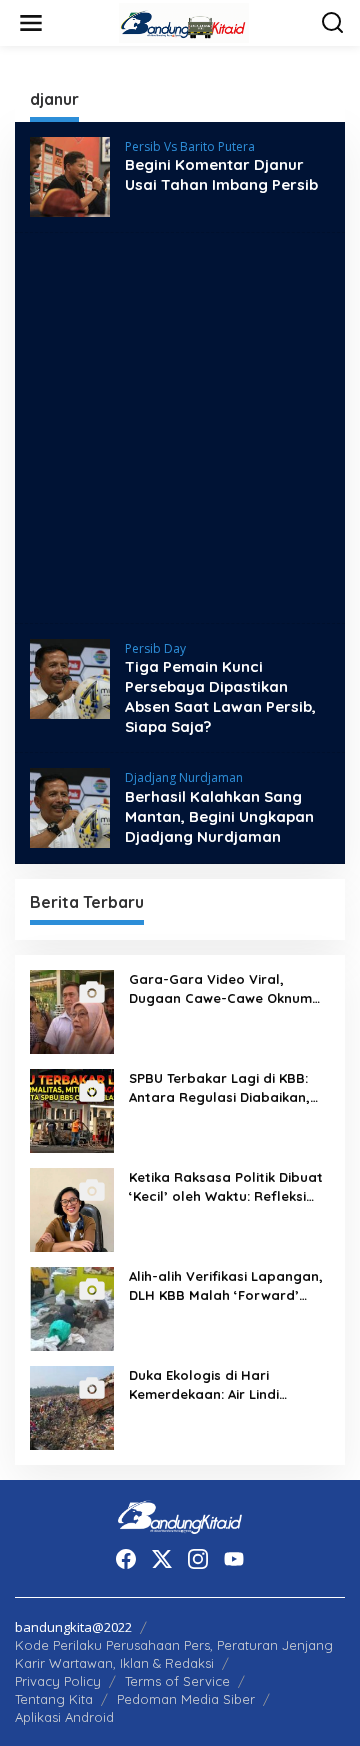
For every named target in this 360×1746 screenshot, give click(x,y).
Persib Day (155, 648)
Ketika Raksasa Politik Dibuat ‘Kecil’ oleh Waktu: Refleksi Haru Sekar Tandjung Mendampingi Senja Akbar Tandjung (226, 1186)
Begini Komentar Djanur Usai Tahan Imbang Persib (221, 174)
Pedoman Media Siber (186, 1699)
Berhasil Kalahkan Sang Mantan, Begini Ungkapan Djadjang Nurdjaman (219, 816)
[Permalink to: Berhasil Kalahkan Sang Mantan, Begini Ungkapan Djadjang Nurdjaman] (70, 806)
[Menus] (31, 23)
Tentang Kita (54, 1699)
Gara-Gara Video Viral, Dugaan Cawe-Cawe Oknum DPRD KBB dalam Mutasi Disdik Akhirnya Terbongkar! (220, 988)
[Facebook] (126, 1559)
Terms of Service (177, 1681)
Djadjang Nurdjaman (184, 777)
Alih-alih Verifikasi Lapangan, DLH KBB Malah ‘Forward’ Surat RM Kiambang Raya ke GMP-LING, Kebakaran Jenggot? (226, 1285)
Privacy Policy (58, 1681)
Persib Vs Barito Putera (190, 146)
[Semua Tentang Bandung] (184, 21)
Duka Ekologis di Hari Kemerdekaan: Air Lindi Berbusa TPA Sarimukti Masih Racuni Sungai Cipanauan (224, 1384)
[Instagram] (198, 1559)
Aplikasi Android (64, 1717)
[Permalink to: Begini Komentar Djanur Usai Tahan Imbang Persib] (70, 175)
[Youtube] (234, 1559)
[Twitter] (162, 1559)
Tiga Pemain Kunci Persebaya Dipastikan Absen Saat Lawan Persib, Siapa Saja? (220, 696)
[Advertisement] (180, 428)
